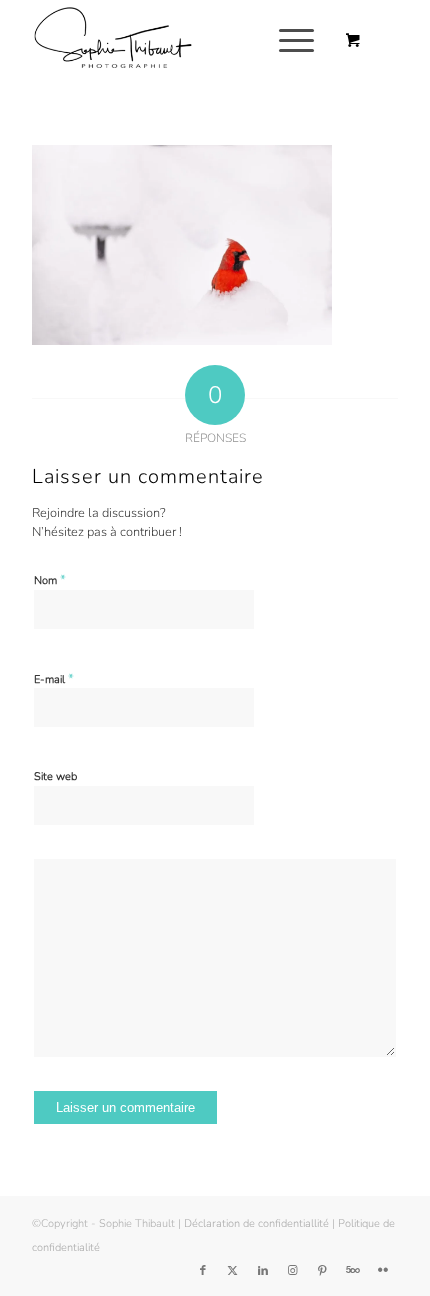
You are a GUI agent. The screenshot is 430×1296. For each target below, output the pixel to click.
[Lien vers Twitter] (233, 1271)
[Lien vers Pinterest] (323, 1271)
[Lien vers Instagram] (293, 1271)
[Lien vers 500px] (353, 1271)
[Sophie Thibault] (178, 41)
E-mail (54, 679)
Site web (55, 776)
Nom (50, 580)
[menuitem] (293, 41)
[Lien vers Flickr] (383, 1271)
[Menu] (286, 41)
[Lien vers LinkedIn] (263, 1271)
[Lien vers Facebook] (203, 1271)
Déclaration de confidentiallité (256, 1223)
